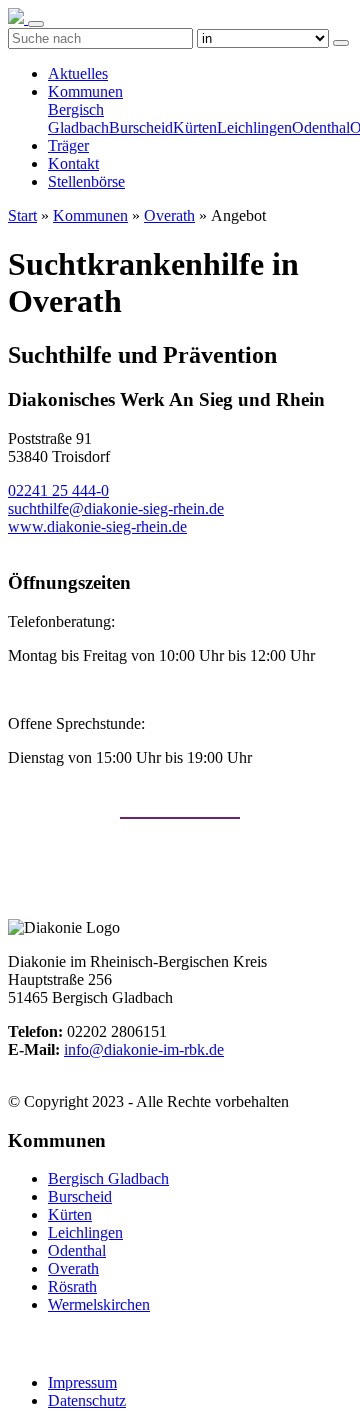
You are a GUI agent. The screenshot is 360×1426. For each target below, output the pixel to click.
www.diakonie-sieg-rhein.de (97, 526)
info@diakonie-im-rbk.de (144, 1049)
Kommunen (85, 91)
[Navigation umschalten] (36, 24)
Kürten (195, 127)
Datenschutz (87, 1400)
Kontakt (73, 163)
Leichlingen (254, 127)
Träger (68, 145)
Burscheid (141, 127)
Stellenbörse (86, 181)
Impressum (82, 1382)
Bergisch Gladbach (78, 118)
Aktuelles (78, 73)
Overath (169, 215)
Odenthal (321, 127)
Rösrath (72, 1286)
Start (22, 215)
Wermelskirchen (99, 1304)
